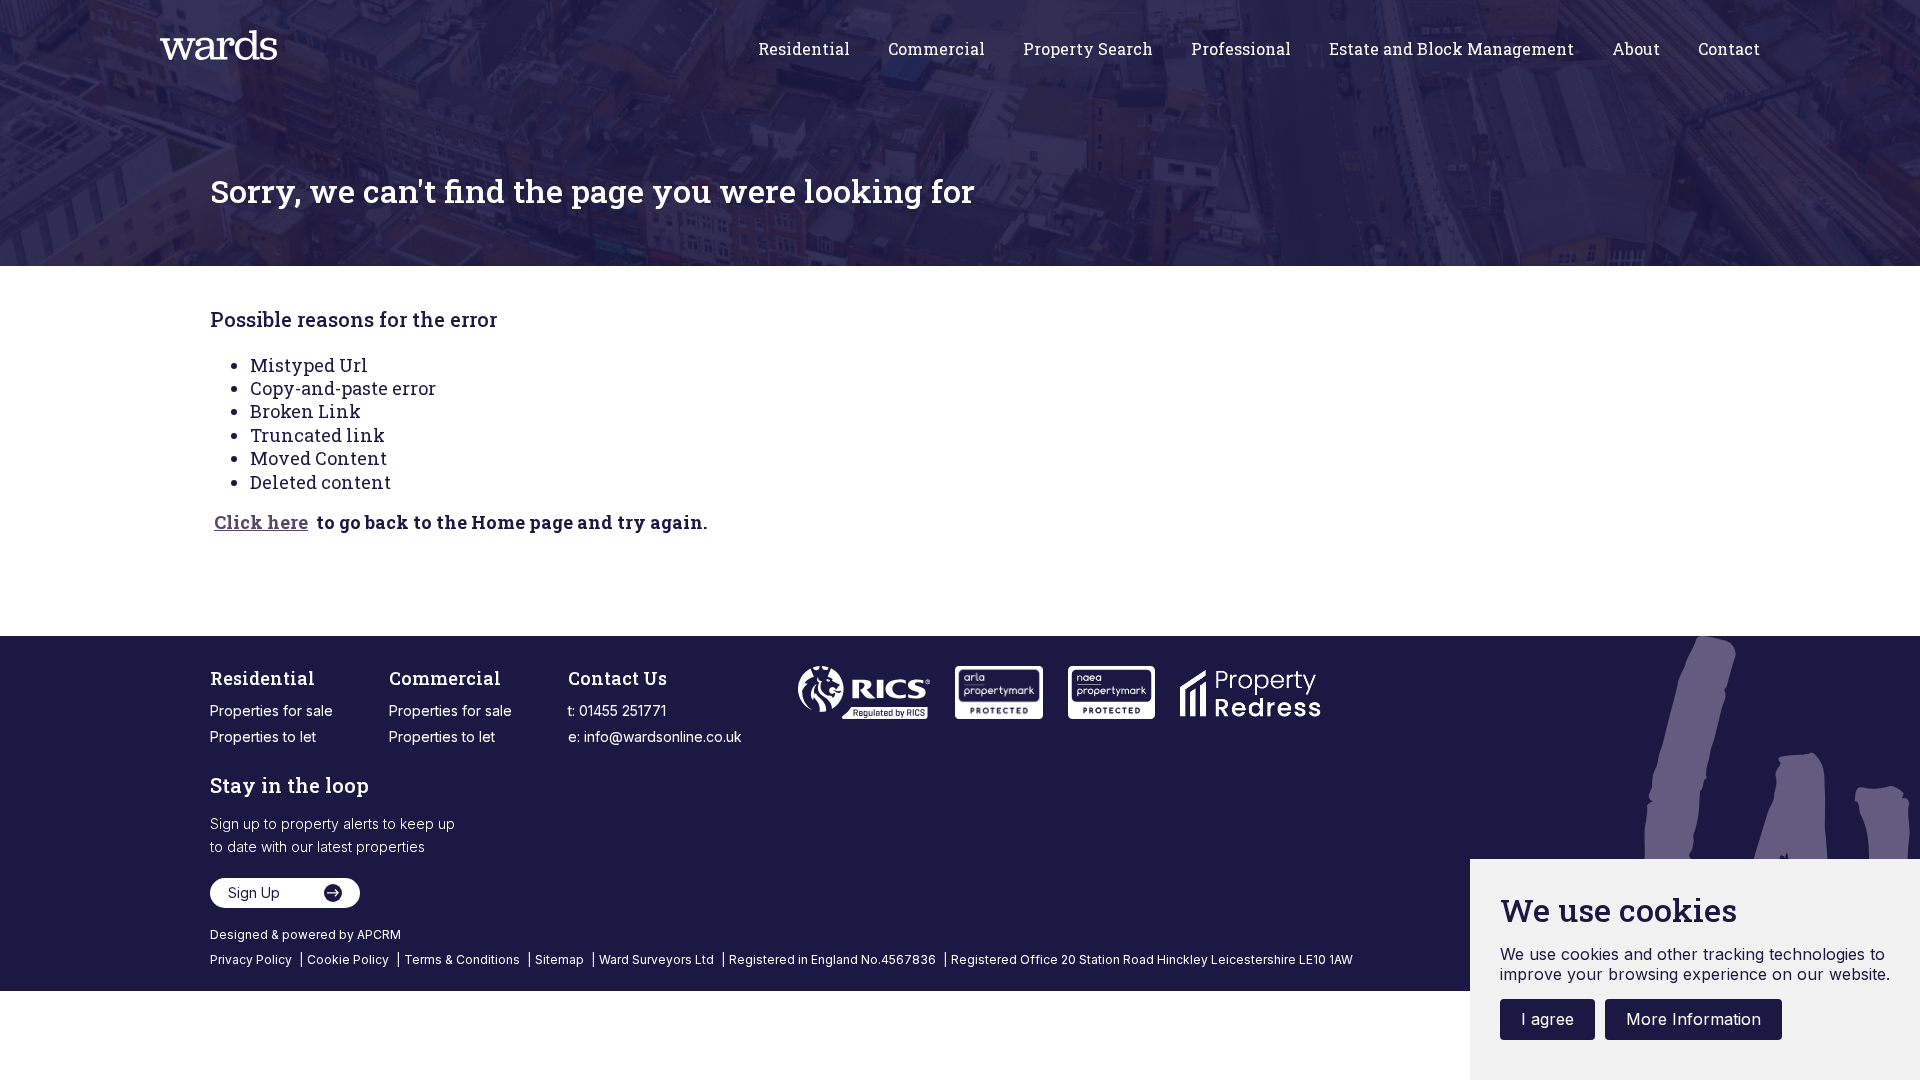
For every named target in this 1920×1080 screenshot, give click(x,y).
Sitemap (561, 959)
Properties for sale (271, 710)
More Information (1693, 1019)
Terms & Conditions (463, 959)
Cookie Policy (349, 959)
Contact (1729, 49)
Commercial (936, 49)
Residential (804, 49)
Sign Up (254, 892)
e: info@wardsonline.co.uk (655, 736)
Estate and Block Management (1451, 49)
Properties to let (263, 736)
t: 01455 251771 (617, 710)
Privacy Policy (252, 959)
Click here (261, 522)
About (1636, 49)
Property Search (1088, 49)
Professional (1241, 49)
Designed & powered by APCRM (305, 934)
